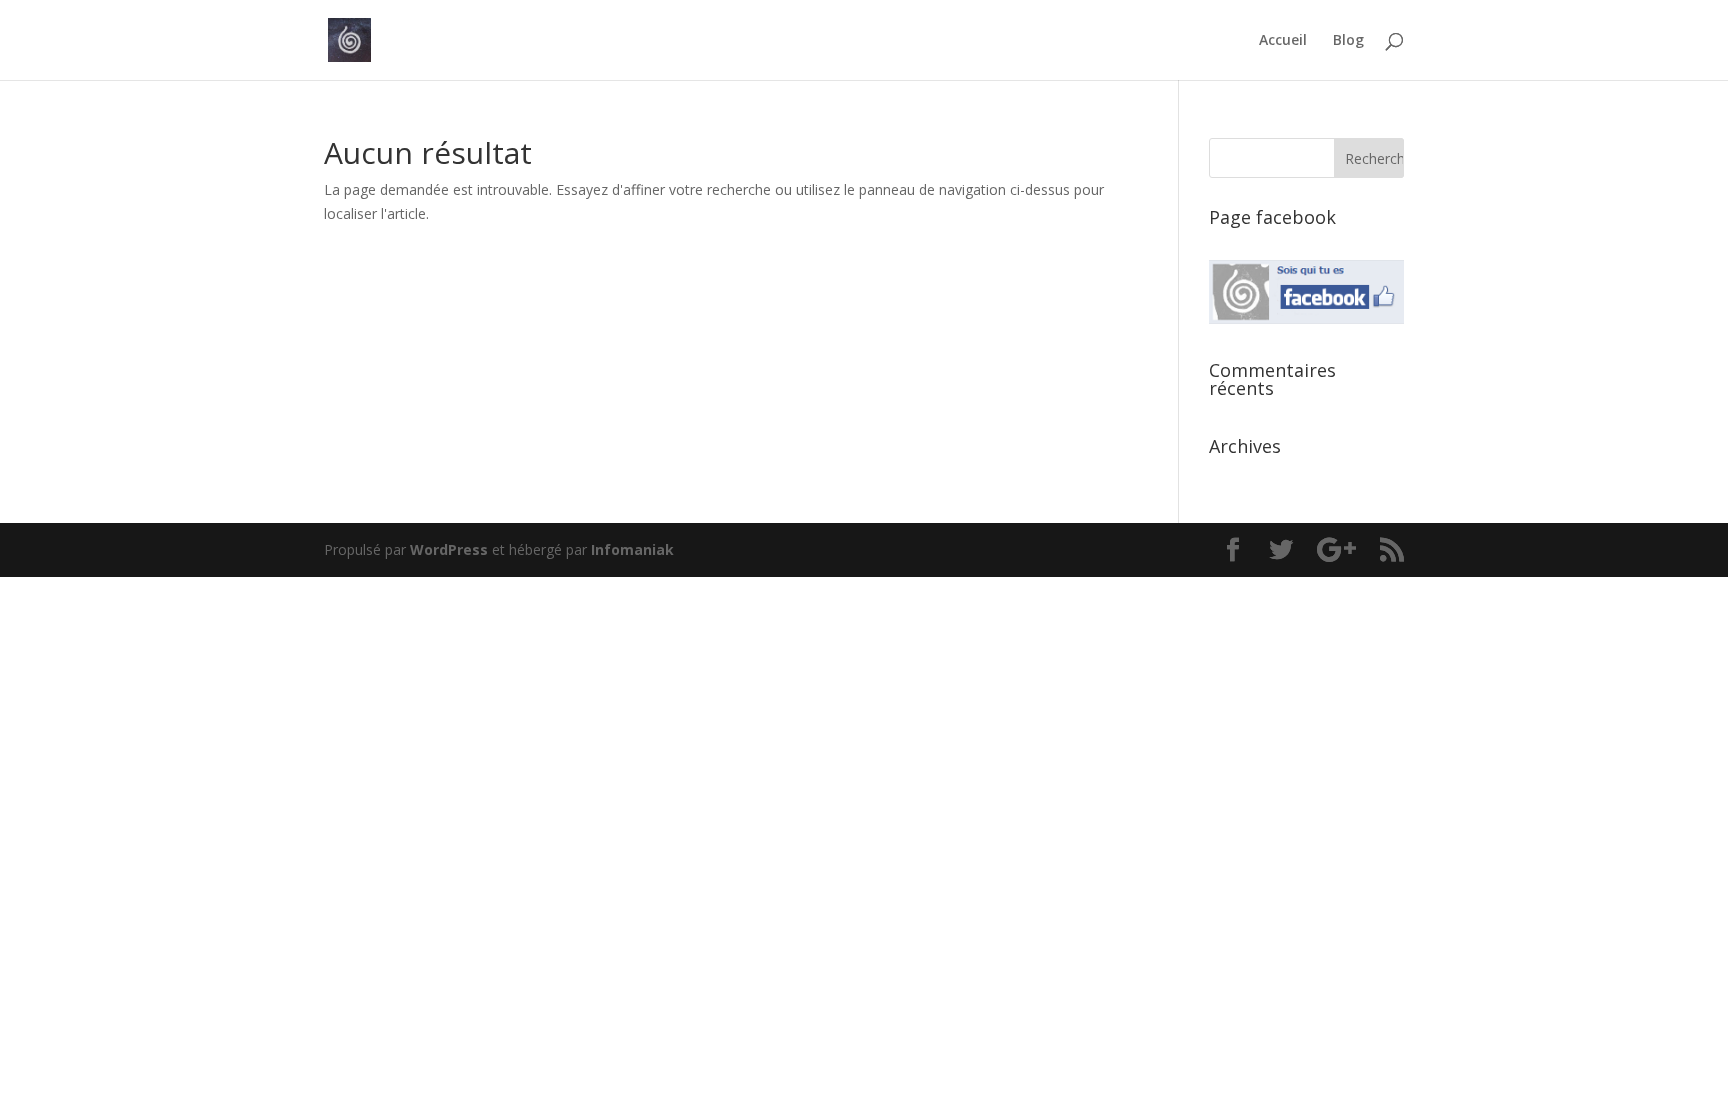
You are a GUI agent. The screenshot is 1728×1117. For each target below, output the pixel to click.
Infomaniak (632, 549)
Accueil (1283, 41)
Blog (1348, 41)
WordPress (449, 549)
